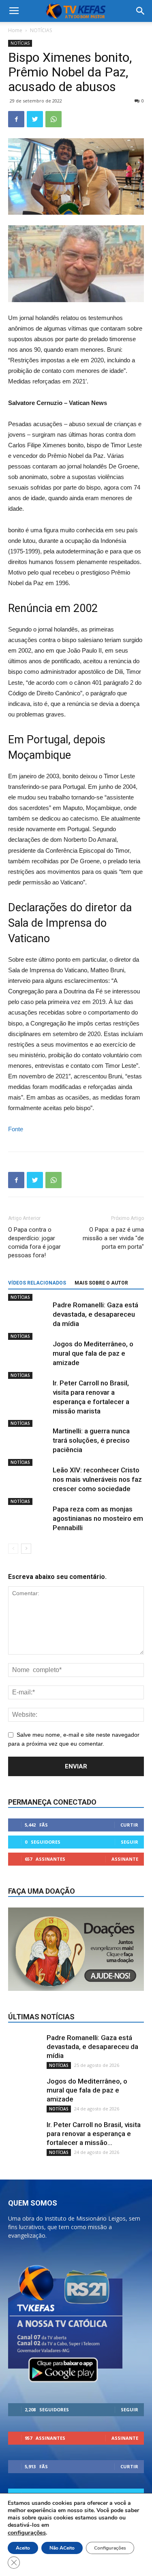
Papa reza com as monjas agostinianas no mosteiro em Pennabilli (98, 1518)
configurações (27, 2532)
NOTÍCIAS (41, 30)
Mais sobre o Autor (101, 1283)
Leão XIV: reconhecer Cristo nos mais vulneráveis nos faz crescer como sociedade (97, 1479)
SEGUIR (130, 1842)
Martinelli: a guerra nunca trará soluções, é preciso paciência (91, 1440)
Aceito (23, 2548)
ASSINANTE (125, 1859)
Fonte (16, 1129)
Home (15, 30)
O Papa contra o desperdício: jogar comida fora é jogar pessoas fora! (34, 1242)
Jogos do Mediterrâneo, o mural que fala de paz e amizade (93, 1353)
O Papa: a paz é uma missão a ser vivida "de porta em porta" (113, 1238)
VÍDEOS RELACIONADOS (37, 1283)
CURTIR (129, 1825)
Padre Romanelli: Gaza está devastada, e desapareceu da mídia (95, 1314)
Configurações (110, 2548)
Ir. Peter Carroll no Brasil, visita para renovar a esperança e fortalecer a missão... (94, 2134)
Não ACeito (62, 2548)
